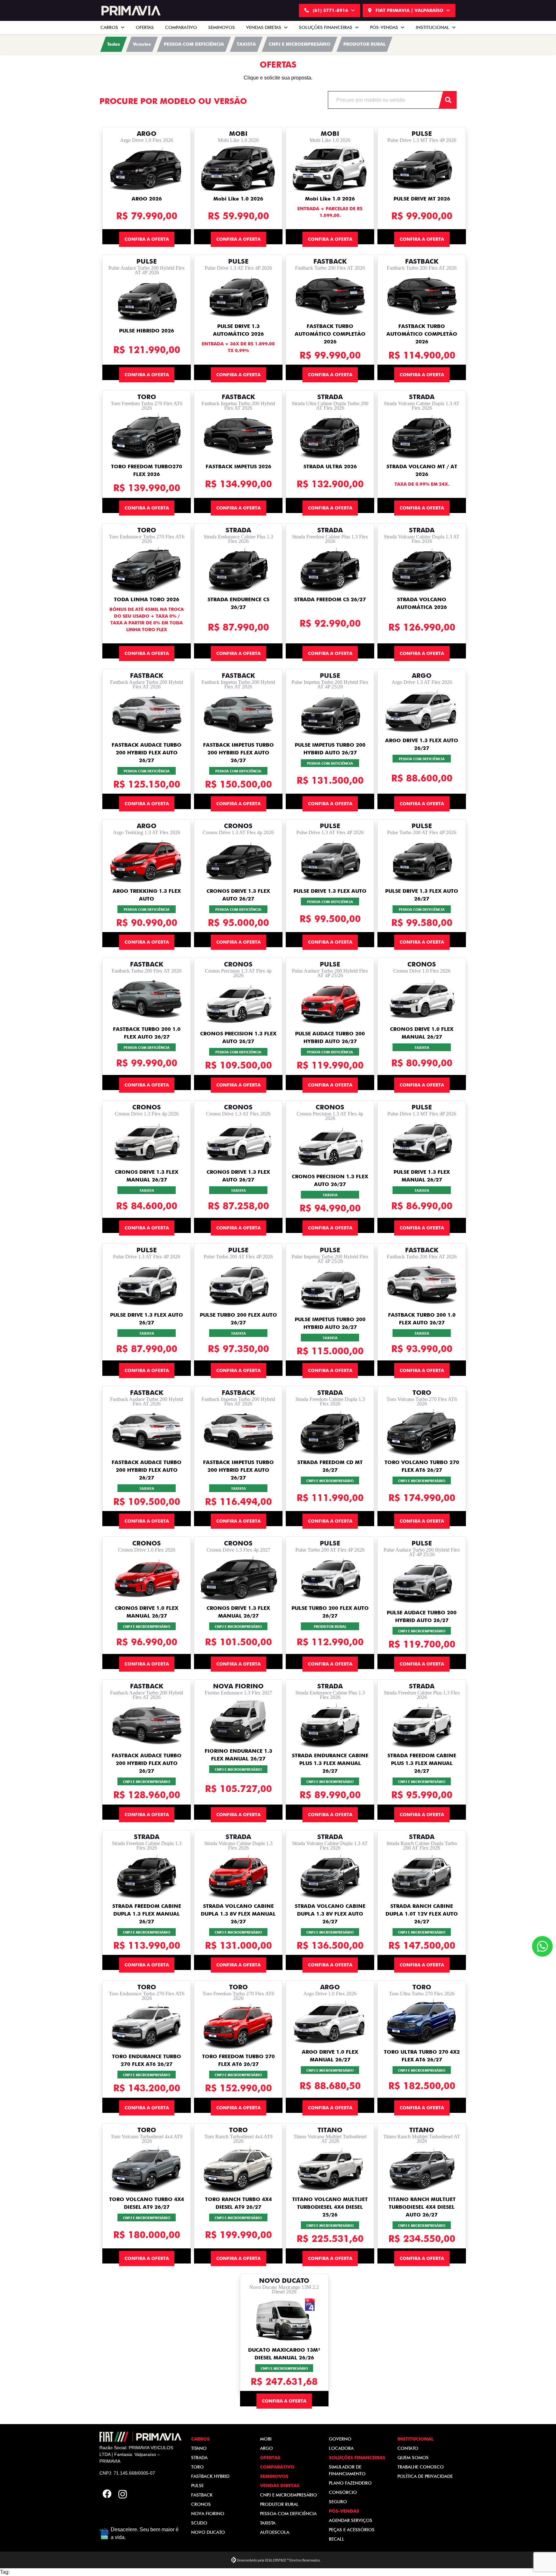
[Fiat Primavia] (130, 11)
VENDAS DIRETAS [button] (264, 27)
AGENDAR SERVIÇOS (351, 2520)
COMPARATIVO (181, 27)
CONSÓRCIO (343, 2492)
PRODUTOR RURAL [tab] (364, 44)
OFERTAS (145, 27)
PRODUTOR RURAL (279, 2504)
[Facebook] (107, 2495)
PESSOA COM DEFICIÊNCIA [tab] (194, 44)
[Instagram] (123, 2495)
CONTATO (408, 2448)
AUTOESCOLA (275, 2532)
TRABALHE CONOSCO (421, 2467)
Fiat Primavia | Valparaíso (409, 10)
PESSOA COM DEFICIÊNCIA (288, 2514)
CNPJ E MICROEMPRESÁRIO (288, 2495)
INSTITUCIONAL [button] (433, 27)
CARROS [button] (110, 27)
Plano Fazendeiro (350, 2483)
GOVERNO (340, 2439)
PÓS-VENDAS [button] (385, 27)
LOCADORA (341, 2448)
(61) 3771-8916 (330, 10)
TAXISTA (268, 2523)
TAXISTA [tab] (246, 44)
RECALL (337, 2539)
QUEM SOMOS (413, 2458)
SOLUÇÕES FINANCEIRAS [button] (326, 27)
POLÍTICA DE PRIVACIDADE (425, 2476)
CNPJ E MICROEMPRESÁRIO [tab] (300, 44)
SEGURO (338, 2502)
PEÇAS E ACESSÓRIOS (352, 2530)
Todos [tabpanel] (114, 44)
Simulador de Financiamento (347, 2470)
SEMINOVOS (222, 27)
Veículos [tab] (142, 44)
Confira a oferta (147, 239)
